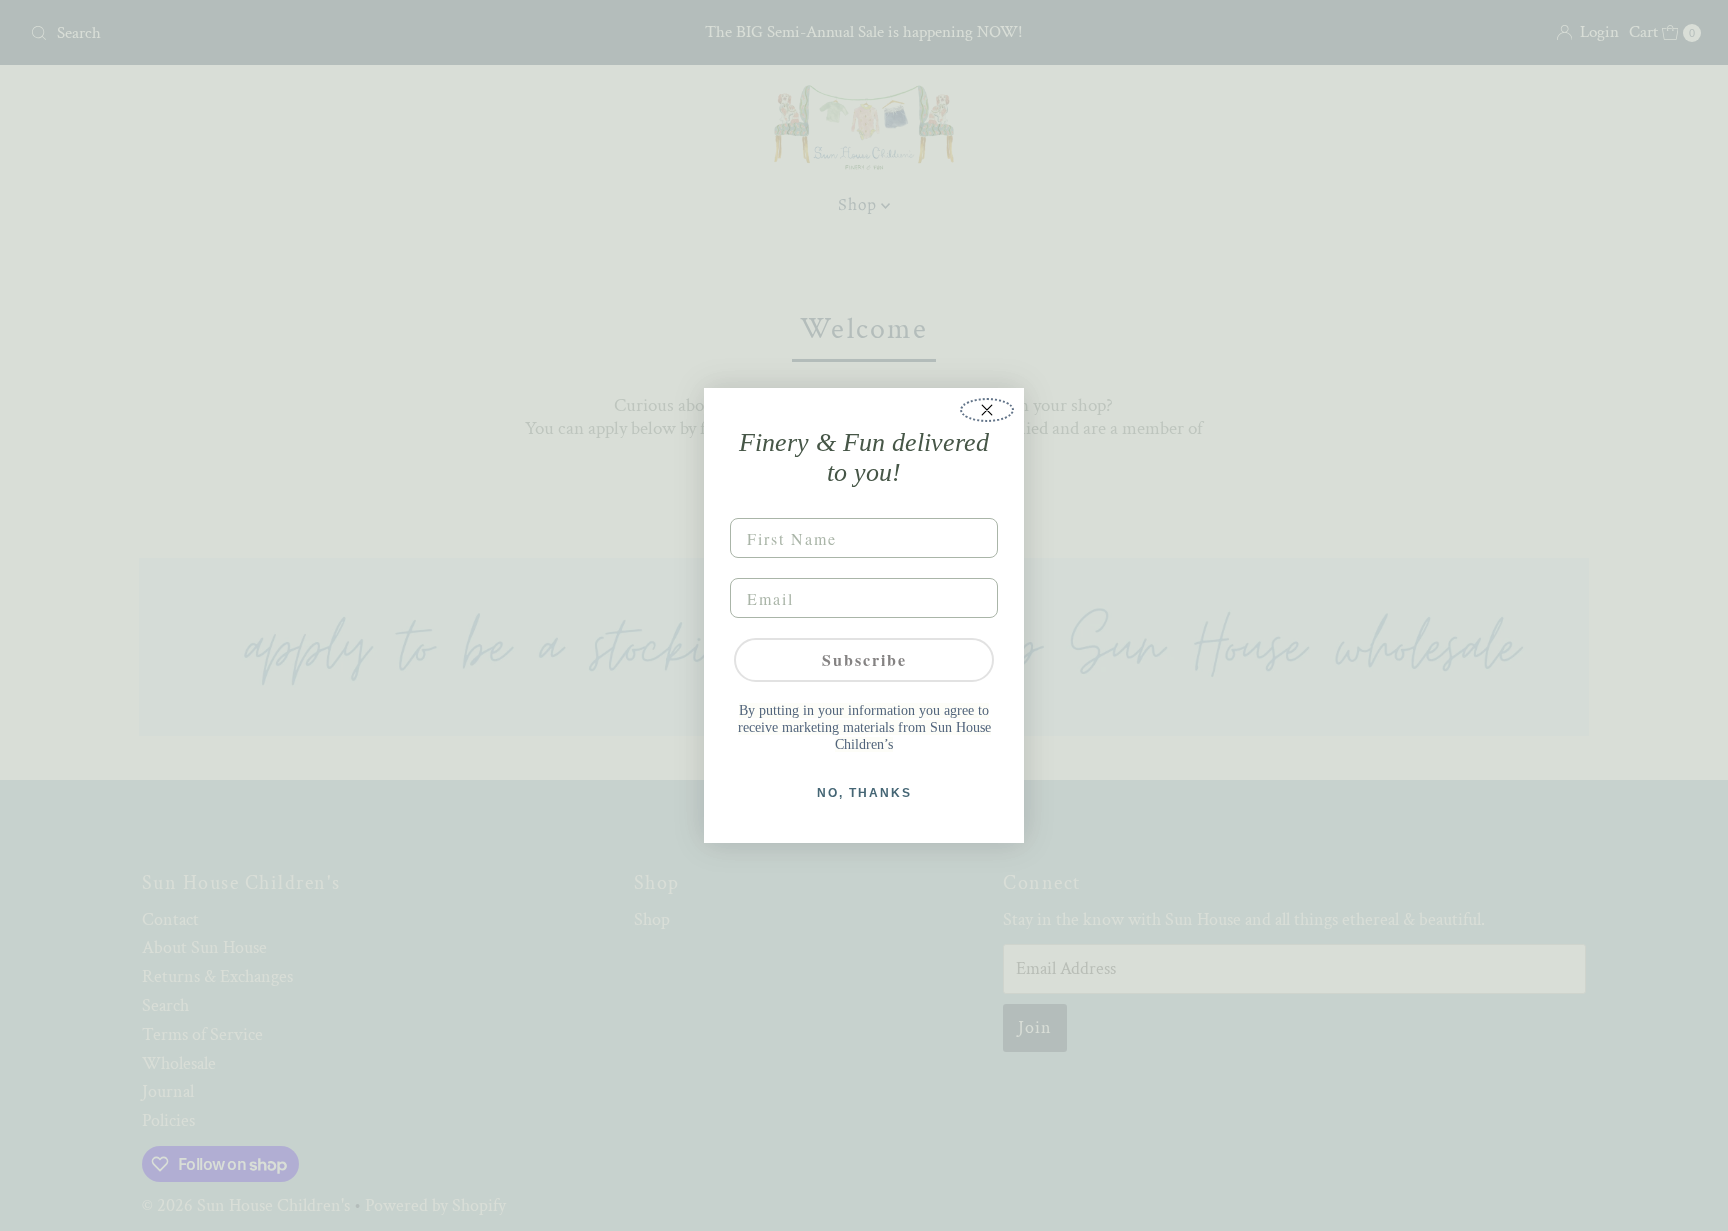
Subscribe (864, 659)
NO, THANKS (864, 793)
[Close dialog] (987, 410)
